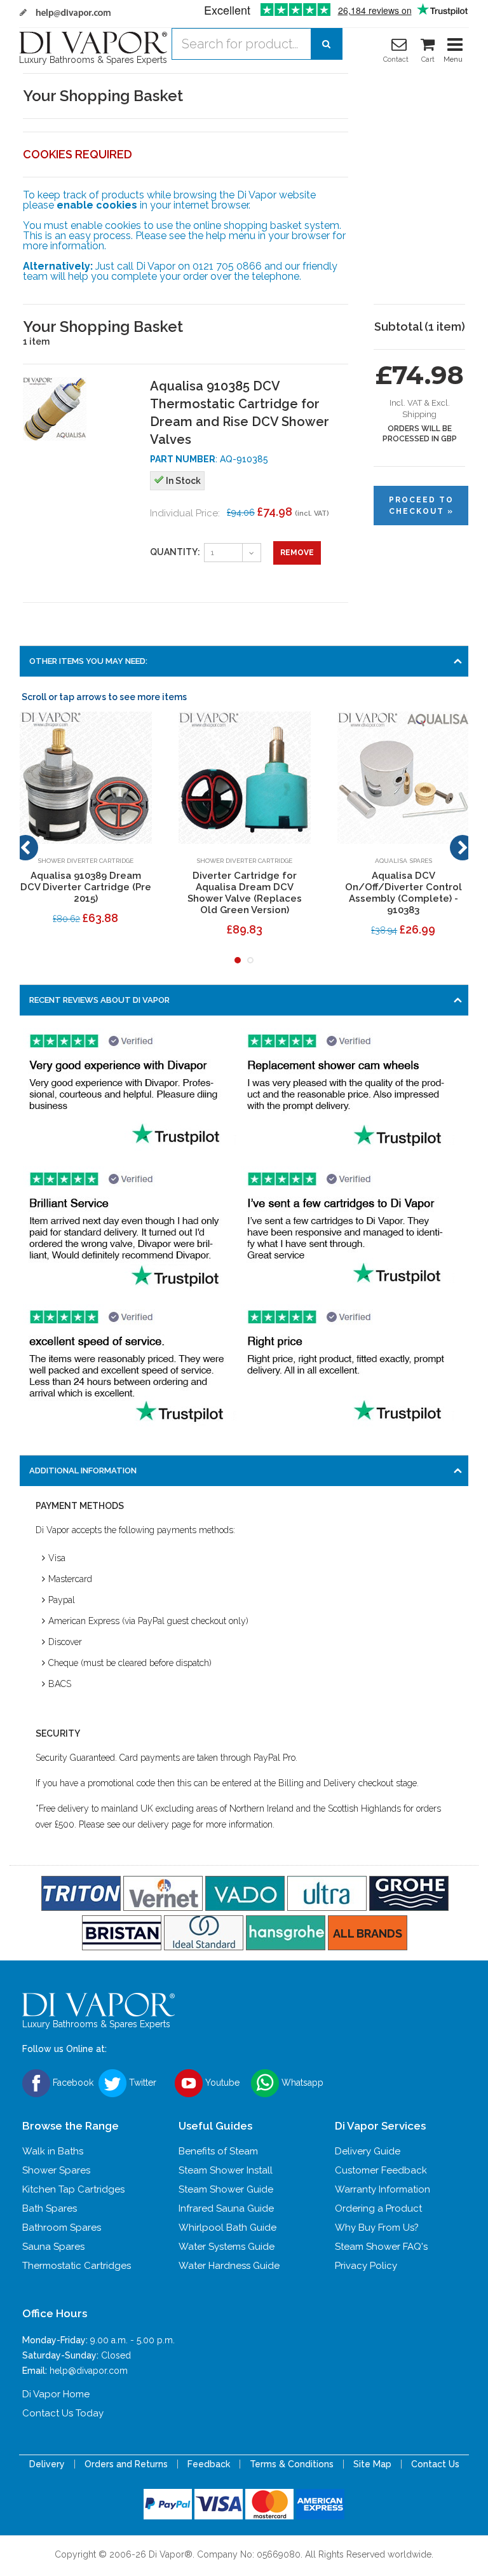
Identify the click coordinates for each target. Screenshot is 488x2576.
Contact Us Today (63, 2413)
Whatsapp (301, 2082)
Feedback (209, 2464)
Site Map (372, 2464)
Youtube (221, 2082)
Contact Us (435, 2464)
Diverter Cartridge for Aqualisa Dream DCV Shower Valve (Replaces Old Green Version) (245, 893)
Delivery (47, 2464)
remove (297, 553)
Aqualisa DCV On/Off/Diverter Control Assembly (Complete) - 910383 (403, 893)
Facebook (72, 2082)
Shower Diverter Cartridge (85, 861)
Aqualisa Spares (403, 861)
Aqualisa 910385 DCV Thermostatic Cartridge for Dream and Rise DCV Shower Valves (240, 413)
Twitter (141, 2082)
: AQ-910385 (209, 459)
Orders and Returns (126, 2464)
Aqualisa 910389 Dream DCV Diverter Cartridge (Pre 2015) (86, 887)
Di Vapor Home (56, 2394)
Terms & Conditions (292, 2464)
